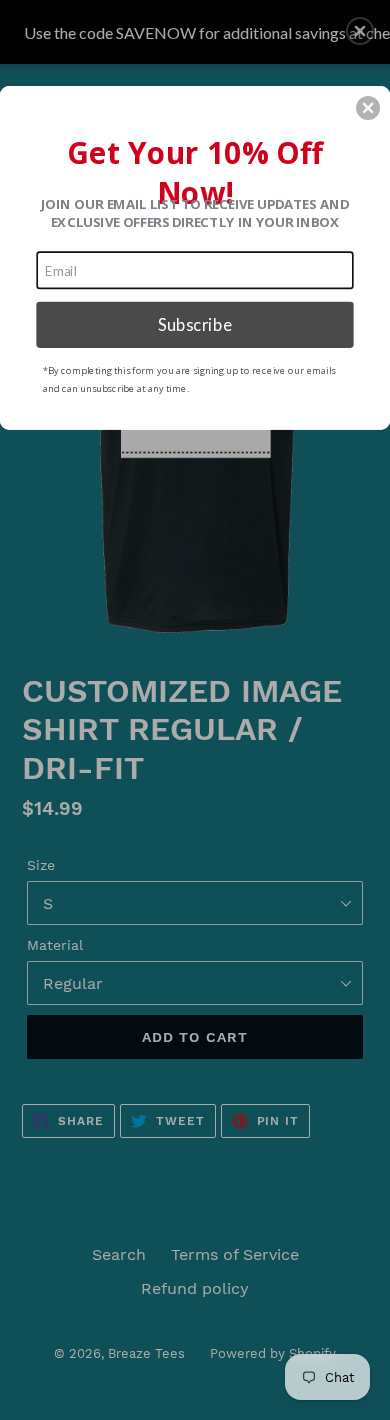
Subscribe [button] (195, 324)
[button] (368, 108)
